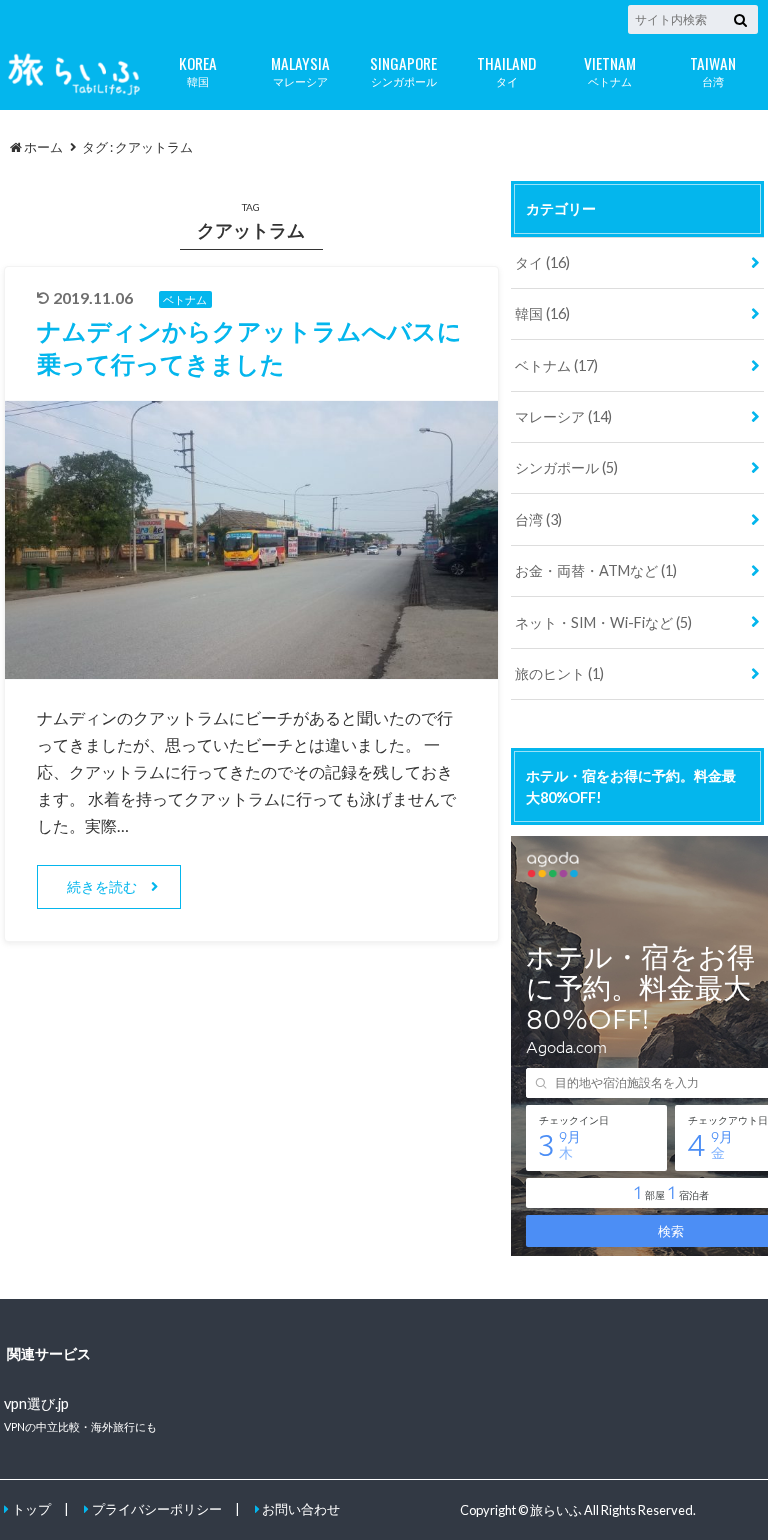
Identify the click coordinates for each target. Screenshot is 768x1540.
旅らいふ (556, 1510)
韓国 (198, 69)
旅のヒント (559, 673)
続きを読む (102, 886)
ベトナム (610, 69)
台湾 (713, 69)
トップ (31, 1509)
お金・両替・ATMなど (596, 570)
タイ (506, 69)
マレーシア (300, 69)
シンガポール (403, 69)
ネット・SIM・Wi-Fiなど (603, 622)
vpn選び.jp (36, 1403)
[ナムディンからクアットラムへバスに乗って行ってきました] (251, 666)
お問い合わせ (301, 1509)
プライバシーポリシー (157, 1509)
